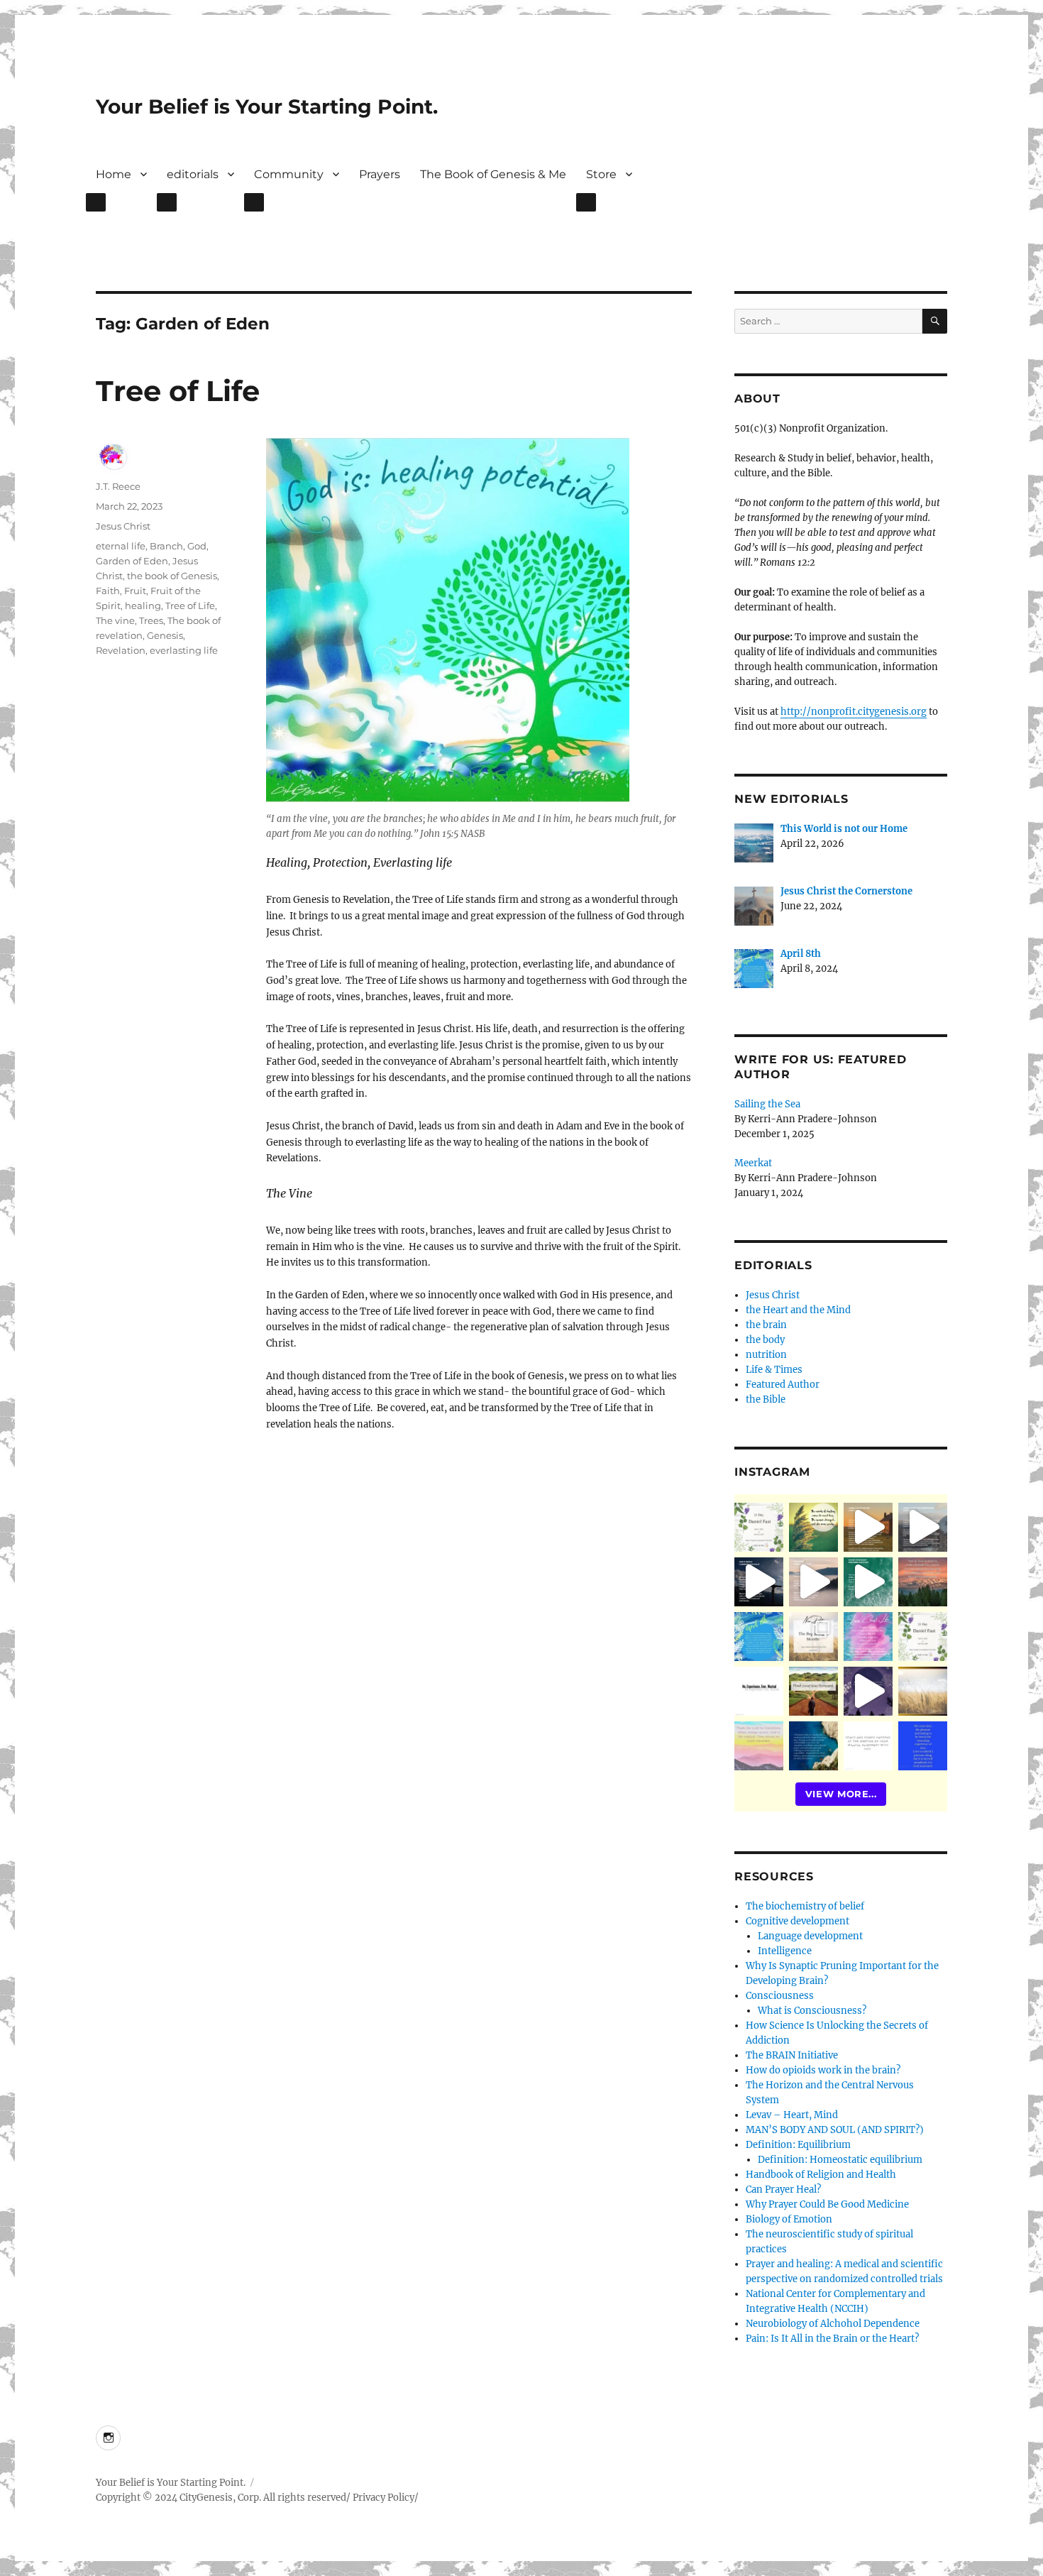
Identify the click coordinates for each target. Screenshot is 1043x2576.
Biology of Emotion (789, 2219)
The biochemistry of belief (805, 1906)
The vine (115, 620)
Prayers (380, 174)
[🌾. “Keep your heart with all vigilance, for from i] (868, 1582)
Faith (108, 591)
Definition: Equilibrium (798, 2145)
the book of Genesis (172, 576)
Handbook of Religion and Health (821, 2175)
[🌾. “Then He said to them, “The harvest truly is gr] (868, 1527)
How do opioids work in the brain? (823, 2070)
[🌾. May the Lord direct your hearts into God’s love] (868, 1691)
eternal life (121, 546)
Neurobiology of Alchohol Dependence (833, 2324)
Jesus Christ (123, 526)
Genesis (165, 635)
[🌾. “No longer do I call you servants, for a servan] (813, 1527)
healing (143, 605)
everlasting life (184, 650)
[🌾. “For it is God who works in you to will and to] (868, 1746)
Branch (166, 546)
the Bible (766, 1399)
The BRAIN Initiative (792, 2055)
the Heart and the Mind (798, 1310)
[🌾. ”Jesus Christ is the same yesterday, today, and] (868, 1637)
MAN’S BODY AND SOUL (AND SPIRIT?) (835, 2130)
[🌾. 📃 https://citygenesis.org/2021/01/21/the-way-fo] (813, 1691)
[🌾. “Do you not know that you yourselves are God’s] (759, 1582)
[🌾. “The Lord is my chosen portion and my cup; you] (813, 1746)
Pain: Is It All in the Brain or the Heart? (832, 2339)
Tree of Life (190, 605)
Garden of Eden (132, 561)
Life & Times (774, 1370)
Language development (810, 1936)
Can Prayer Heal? (783, 2189)
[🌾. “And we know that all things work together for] (759, 1691)
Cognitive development (798, 1921)
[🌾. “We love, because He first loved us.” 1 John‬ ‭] (923, 1746)
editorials (193, 174)
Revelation (121, 650)
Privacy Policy (383, 2498)
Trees (151, 620)
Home (114, 174)
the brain (766, 1325)
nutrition (766, 1355)
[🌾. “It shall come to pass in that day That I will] (813, 1582)
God (197, 546)
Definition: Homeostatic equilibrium (840, 2160)
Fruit (135, 591)
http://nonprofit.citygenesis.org (854, 712)
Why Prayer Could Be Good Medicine (827, 2204)
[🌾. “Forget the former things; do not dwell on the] (759, 1746)
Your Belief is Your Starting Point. (267, 106)
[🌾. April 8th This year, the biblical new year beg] (759, 1637)
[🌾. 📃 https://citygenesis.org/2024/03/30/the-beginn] (813, 1637)
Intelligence (785, 1951)
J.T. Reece (118, 486)
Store (601, 174)
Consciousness (780, 1996)
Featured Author (783, 1385)
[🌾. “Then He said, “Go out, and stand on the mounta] (923, 1582)
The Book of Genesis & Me (493, 174)
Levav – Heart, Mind (792, 2115)
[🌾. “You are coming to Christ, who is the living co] (923, 1527)
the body (765, 1340)
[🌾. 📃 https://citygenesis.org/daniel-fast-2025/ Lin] (759, 1527)
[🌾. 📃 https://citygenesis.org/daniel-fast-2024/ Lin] (923, 1637)
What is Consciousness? (812, 2011)
